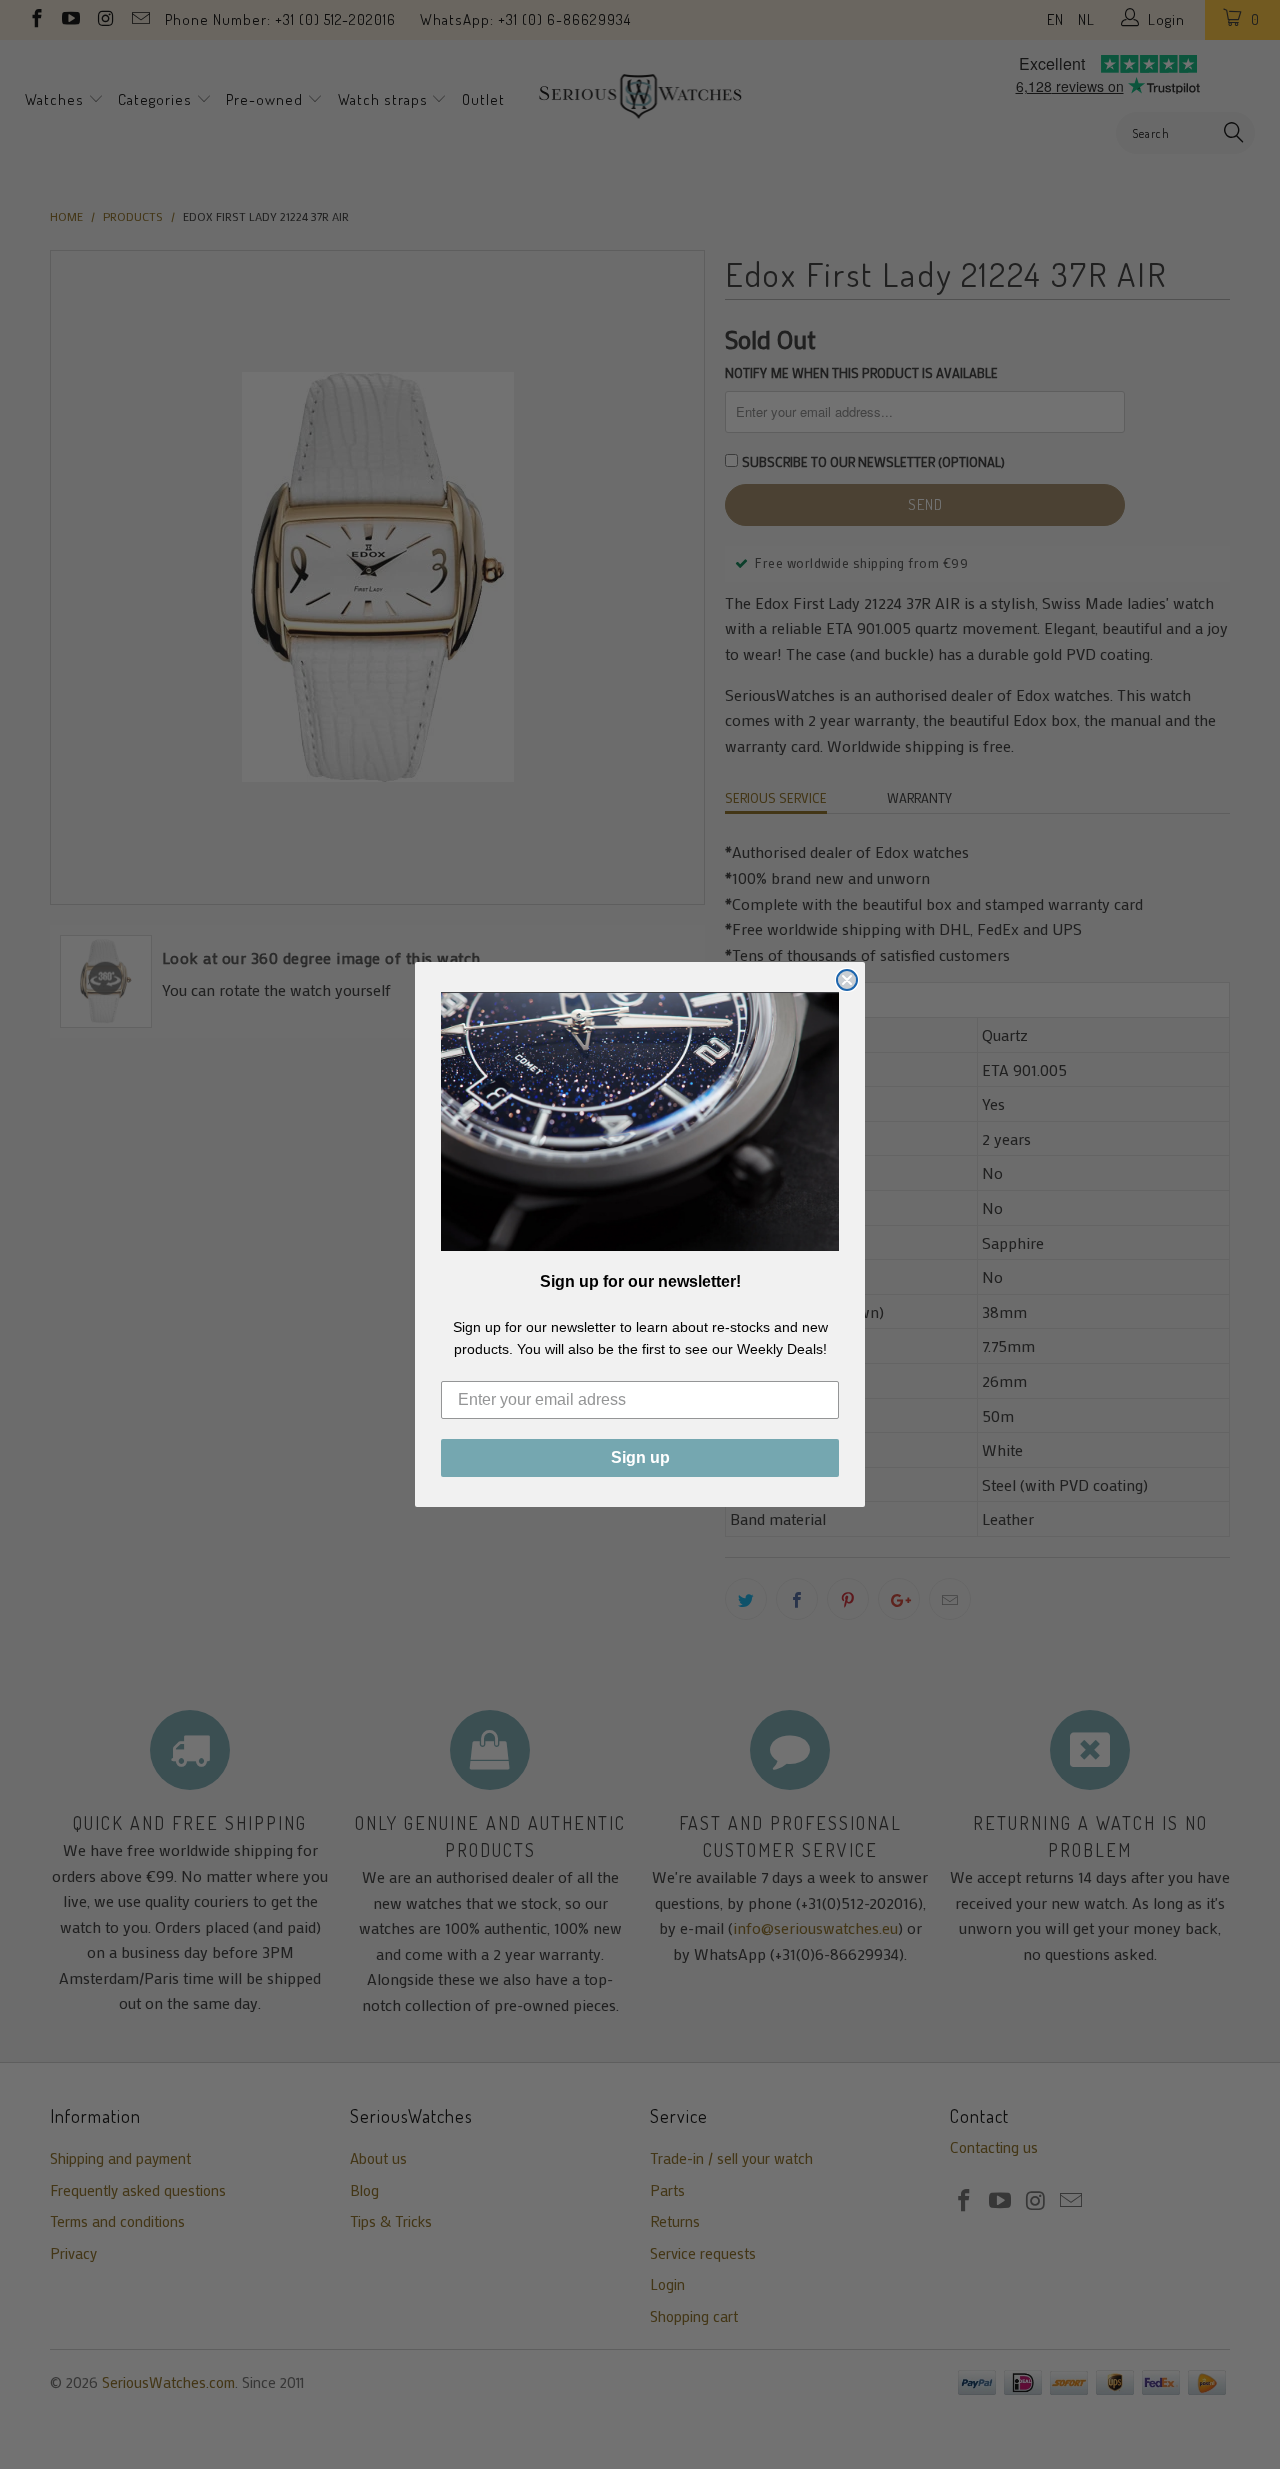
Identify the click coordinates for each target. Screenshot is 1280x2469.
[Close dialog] (847, 980)
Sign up (640, 1457)
